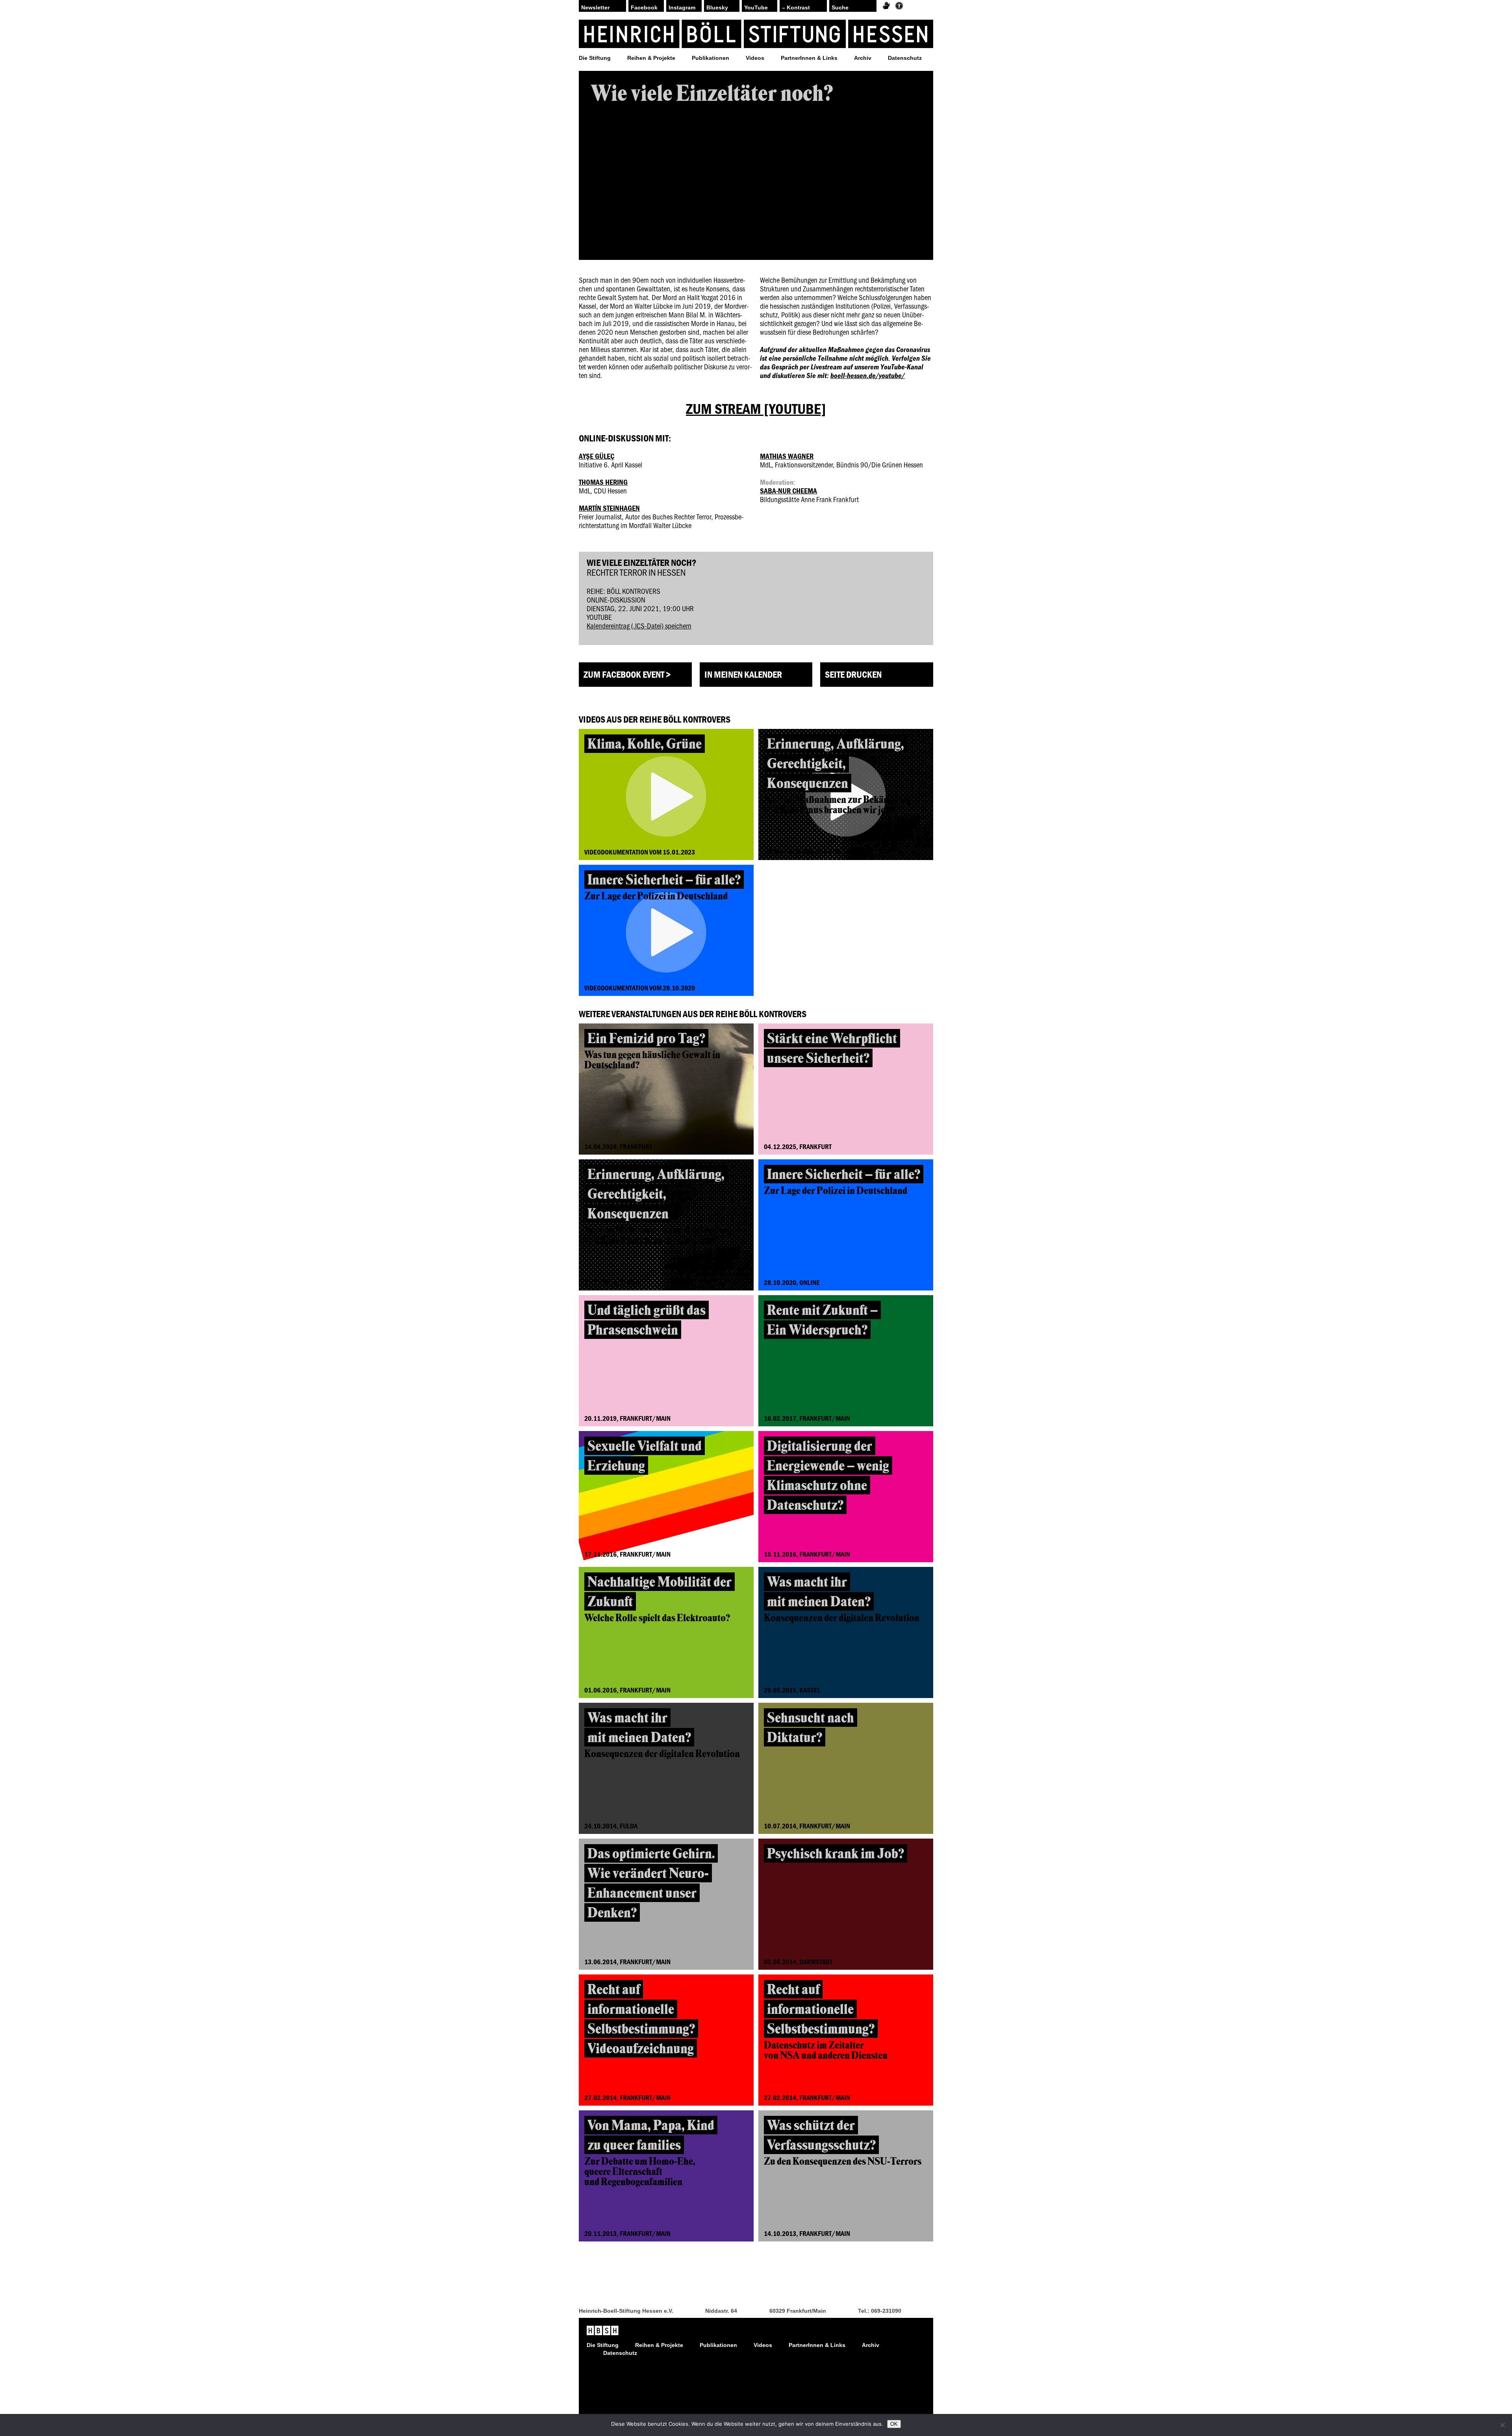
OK (894, 2424)
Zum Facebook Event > (627, 674)
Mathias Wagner (787, 456)
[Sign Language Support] (886, 6)
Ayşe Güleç (597, 456)
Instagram (682, 7)
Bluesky (717, 7)
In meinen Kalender (743, 674)
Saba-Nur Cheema (788, 491)
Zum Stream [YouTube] (756, 409)
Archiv (863, 58)
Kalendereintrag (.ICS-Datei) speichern (639, 626)
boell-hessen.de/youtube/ (868, 375)
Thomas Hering (603, 482)
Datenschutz (905, 58)
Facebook (644, 7)
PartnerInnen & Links (809, 58)
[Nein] (1502, 2425)
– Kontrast (796, 7)
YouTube (756, 7)
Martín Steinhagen (609, 508)
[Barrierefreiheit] (899, 6)
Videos (755, 58)
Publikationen (711, 58)
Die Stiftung (595, 58)
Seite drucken (853, 674)
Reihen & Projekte (651, 58)
